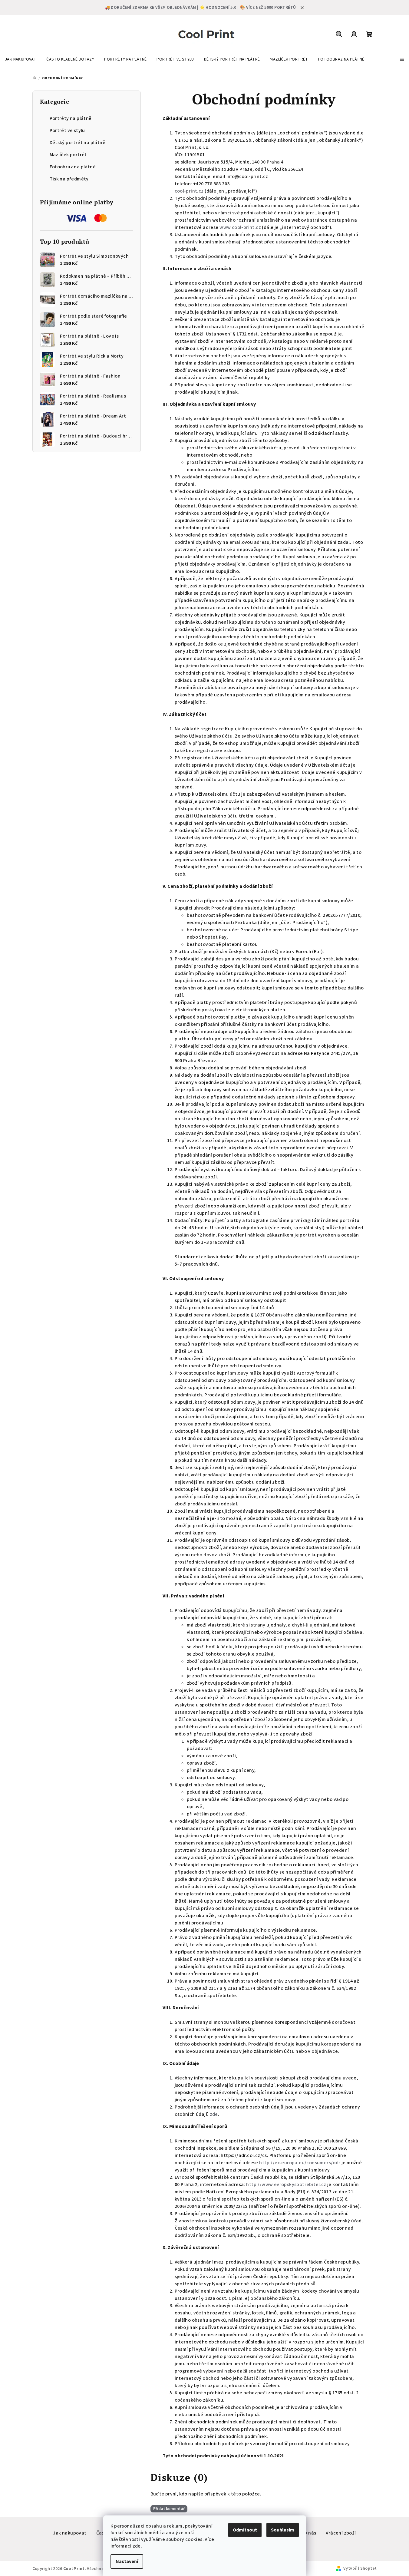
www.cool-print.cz (240, 227)
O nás (310, 2533)
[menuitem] (21, 59)
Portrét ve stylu (67, 130)
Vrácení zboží (341, 2533)
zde (137, 2546)
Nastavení (127, 2561)
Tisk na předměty (69, 179)
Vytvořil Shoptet (360, 2568)
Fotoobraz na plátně (73, 167)
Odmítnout (245, 2530)
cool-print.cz (189, 191)
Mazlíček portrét (68, 155)
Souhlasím (283, 2530)
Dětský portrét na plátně (78, 143)
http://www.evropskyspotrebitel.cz (286, 2185)
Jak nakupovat (70, 2533)
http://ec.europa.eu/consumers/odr (300, 2163)
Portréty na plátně (71, 118)
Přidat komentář (169, 2509)
